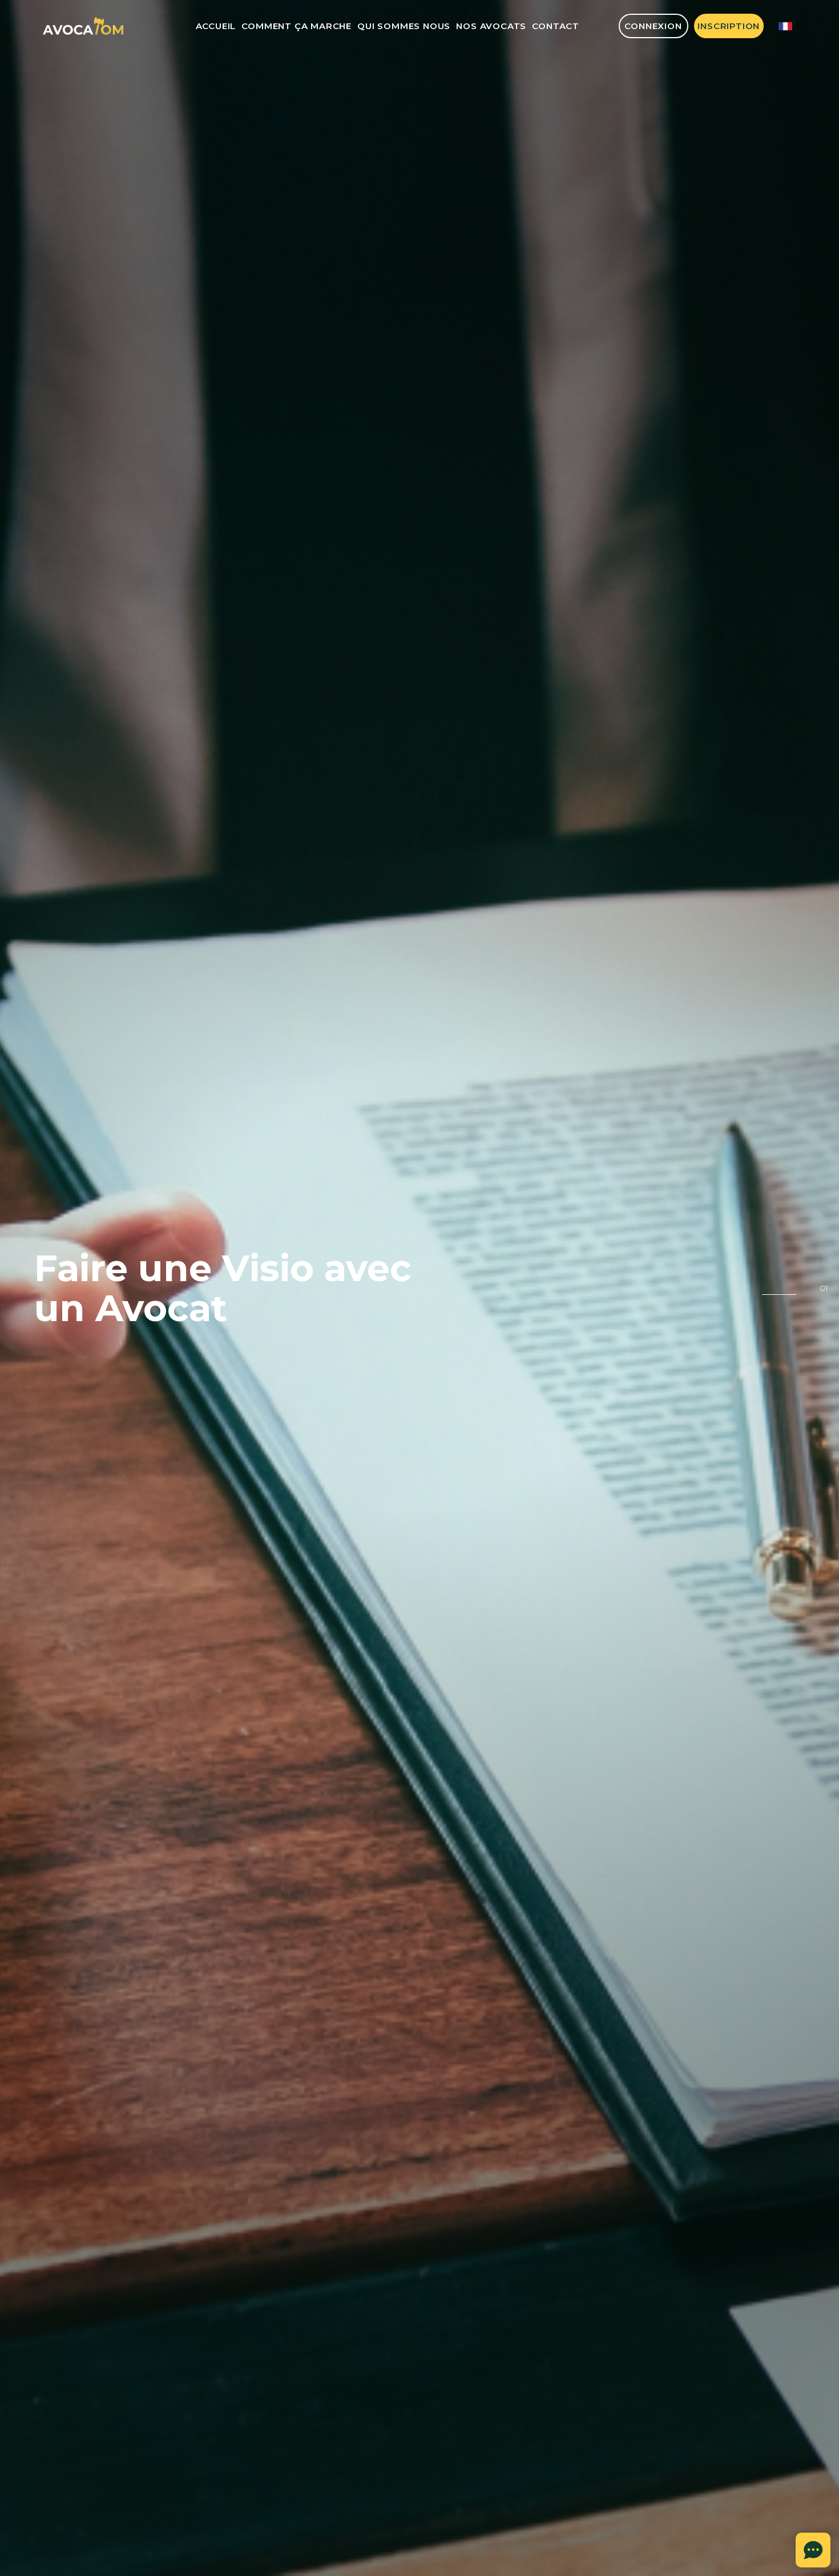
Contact (556, 26)
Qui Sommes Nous (404, 26)
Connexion (653, 26)
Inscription (729, 26)
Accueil (216, 26)
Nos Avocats (491, 26)
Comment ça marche (297, 26)
